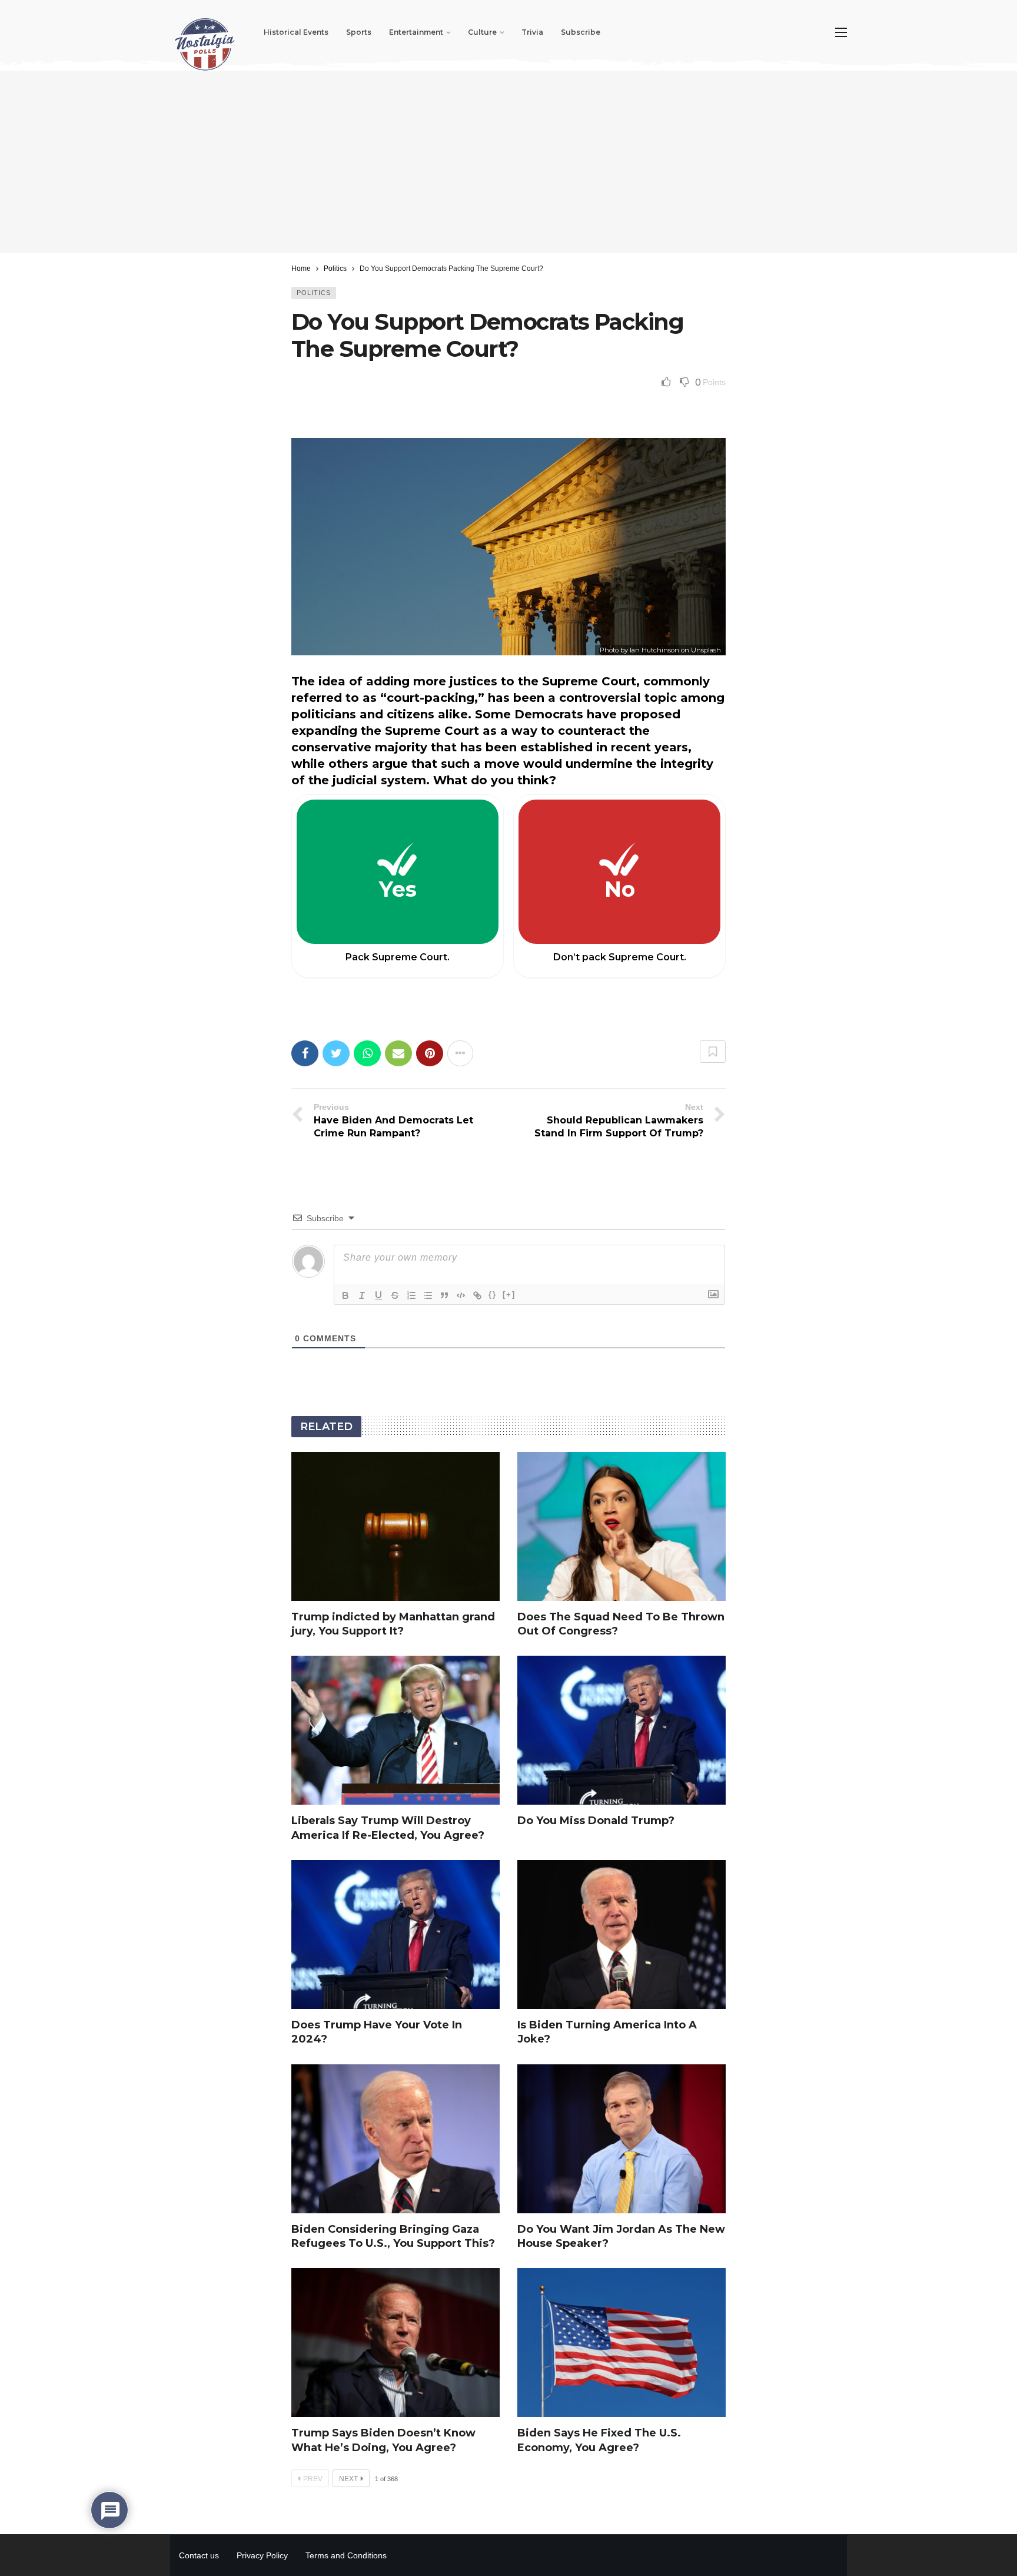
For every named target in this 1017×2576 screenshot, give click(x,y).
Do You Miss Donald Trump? (596, 1821)
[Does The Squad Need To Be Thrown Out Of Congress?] (621, 1526)
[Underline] (378, 1295)
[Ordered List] (411, 1295)
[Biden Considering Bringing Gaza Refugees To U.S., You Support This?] (395, 2139)
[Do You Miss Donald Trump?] (621, 1730)
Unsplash (706, 650)
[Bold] (345, 1295)
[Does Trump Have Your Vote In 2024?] (395, 1935)
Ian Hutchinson (654, 650)
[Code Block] (461, 1295)
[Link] (477, 1295)
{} (493, 1294)
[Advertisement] (508, 162)
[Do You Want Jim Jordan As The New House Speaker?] (621, 2139)
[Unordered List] (428, 1295)
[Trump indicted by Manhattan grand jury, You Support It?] (395, 1526)
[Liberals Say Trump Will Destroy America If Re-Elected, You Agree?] (395, 1730)
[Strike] (395, 1295)
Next (348, 2479)
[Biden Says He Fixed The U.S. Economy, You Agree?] (621, 2343)
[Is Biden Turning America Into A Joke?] (621, 1935)
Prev (313, 2479)
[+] (509, 1294)
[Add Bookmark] (713, 1052)
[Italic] (362, 1295)
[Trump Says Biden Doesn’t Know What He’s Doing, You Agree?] (395, 2343)
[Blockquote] (444, 1295)
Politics (314, 293)
